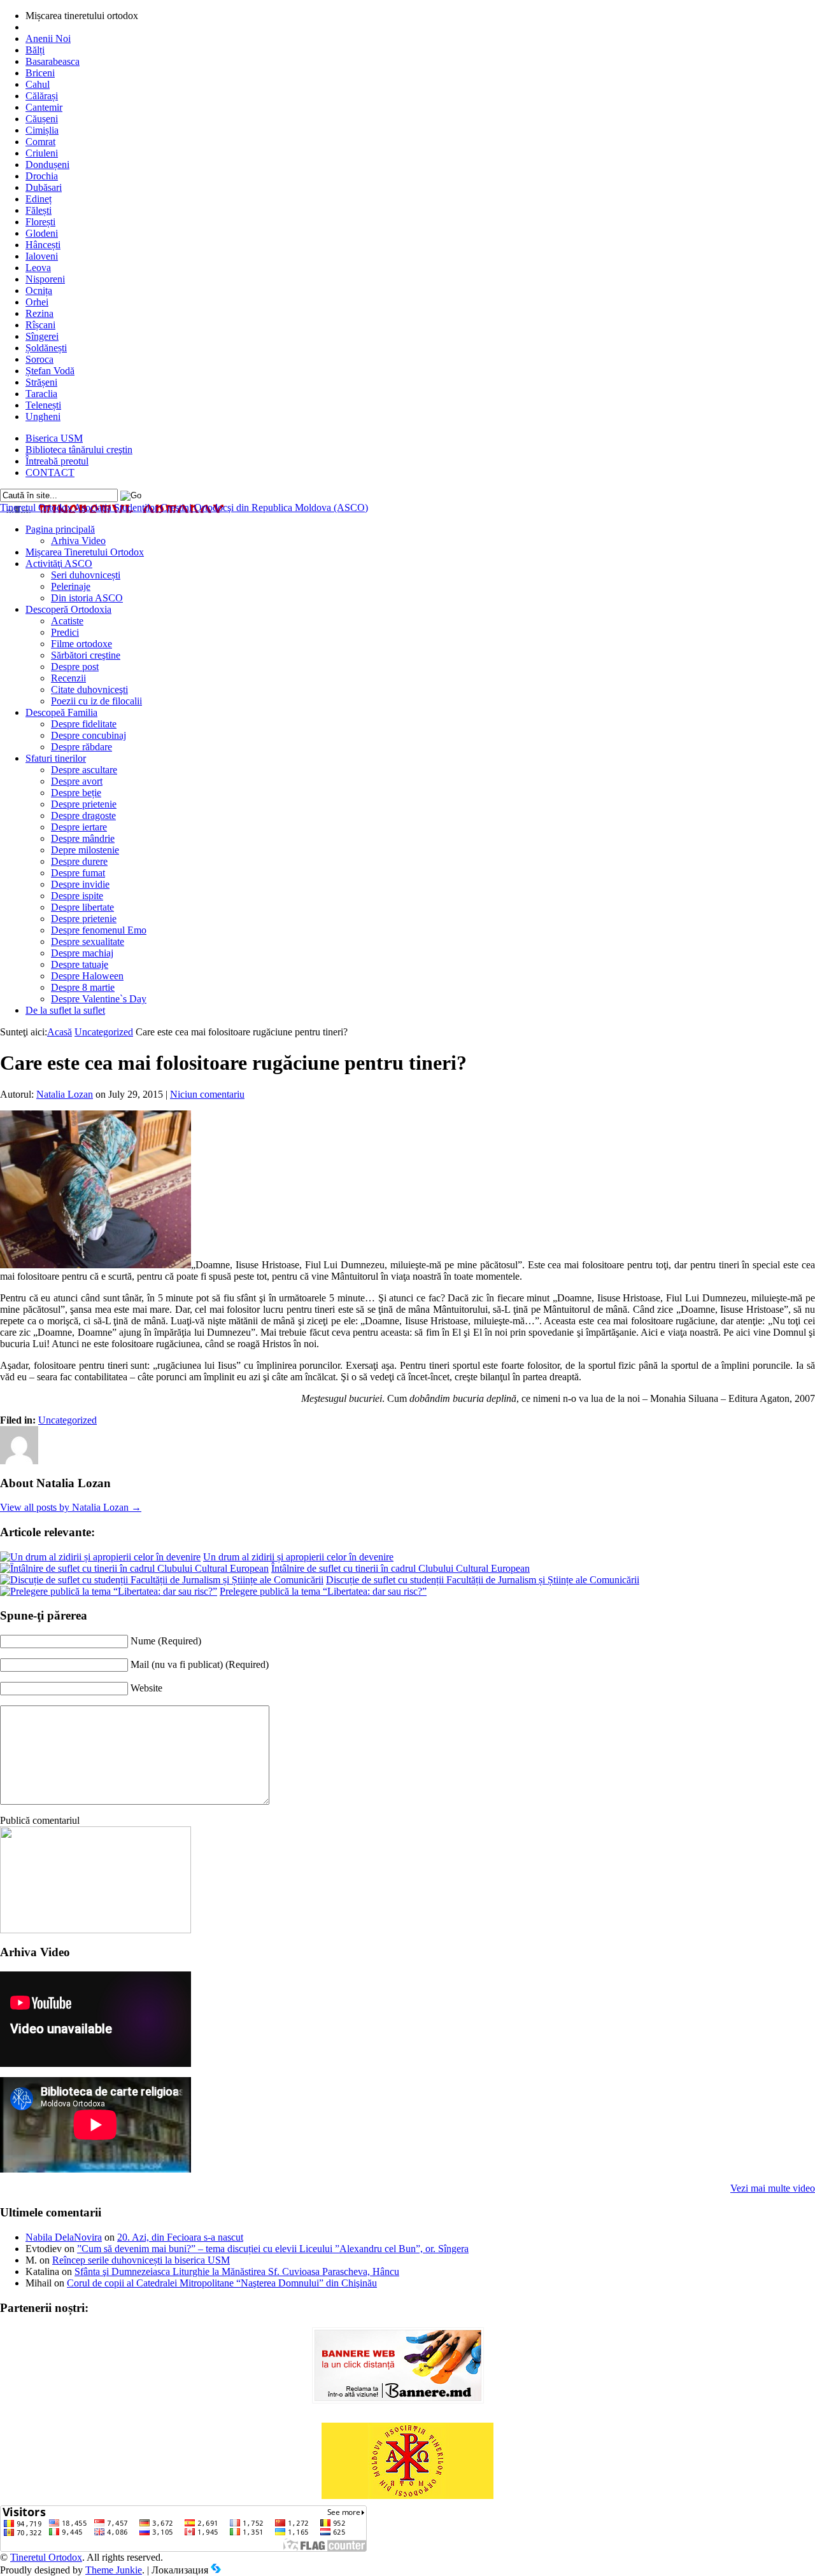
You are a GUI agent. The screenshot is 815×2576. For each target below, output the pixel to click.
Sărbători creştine (86, 655)
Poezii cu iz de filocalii (96, 701)
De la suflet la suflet (65, 1010)
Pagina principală (60, 529)
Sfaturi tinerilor (56, 758)
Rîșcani (40, 325)
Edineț (39, 199)
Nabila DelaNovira (64, 2237)
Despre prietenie (84, 804)
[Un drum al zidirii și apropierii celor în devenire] (100, 1557)
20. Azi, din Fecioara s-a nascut (180, 2237)
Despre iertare (79, 827)
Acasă (60, 1032)
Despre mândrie (83, 838)
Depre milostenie (85, 850)
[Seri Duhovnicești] (96, 1930)
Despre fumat (78, 873)
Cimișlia (42, 130)
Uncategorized (104, 1032)
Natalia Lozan (65, 1094)
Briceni (40, 73)
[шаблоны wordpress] (216, 2570)
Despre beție (76, 793)
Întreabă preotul (57, 461)
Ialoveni (42, 256)
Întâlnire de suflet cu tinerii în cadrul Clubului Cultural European (400, 1568)
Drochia (42, 176)
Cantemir (44, 107)
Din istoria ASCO (87, 598)
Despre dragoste (83, 815)
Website (146, 1688)
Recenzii (68, 678)
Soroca (39, 359)
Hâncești (43, 245)
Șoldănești (46, 348)
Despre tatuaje (80, 964)
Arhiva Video (78, 541)
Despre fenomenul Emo (99, 930)
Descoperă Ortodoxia (68, 609)
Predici (65, 632)
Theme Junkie (114, 2570)
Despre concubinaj (89, 735)
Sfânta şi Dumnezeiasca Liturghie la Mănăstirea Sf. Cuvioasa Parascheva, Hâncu (237, 2271)
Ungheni (43, 416)
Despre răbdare (81, 747)
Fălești (39, 210)
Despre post (75, 667)
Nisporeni (45, 279)
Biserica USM (54, 438)
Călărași (42, 96)
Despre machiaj (82, 953)
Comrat (40, 142)
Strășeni (41, 382)
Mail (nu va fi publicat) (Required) (200, 1664)
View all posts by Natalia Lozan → (71, 1507)
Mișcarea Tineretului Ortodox (85, 552)
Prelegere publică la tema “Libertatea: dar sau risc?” (323, 1591)
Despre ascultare (84, 770)
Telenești (43, 405)
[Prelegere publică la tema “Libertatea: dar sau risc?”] (109, 1591)
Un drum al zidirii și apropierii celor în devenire (298, 1557)
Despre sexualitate (88, 941)
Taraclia (41, 394)
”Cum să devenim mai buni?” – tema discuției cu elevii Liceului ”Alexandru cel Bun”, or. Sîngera (273, 2249)
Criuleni (42, 153)
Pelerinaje (71, 586)
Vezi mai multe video (773, 2188)
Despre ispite (77, 896)
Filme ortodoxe (81, 644)
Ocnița (39, 290)
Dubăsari (44, 187)
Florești (40, 222)
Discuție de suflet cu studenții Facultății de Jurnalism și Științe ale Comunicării (483, 1580)
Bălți (35, 50)
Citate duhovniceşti (89, 689)
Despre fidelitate (84, 724)
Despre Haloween (87, 976)
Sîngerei (42, 336)
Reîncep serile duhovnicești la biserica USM (141, 2260)
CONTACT (50, 472)
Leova (38, 268)
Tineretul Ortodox (184, 507)
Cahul (38, 84)
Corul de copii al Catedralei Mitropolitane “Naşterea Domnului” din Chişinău (222, 2283)
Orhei (37, 302)
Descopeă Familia (61, 712)
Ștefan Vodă (50, 371)
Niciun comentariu (207, 1094)
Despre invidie (80, 884)
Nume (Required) (166, 1641)
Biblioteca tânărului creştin (79, 450)
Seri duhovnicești (86, 575)
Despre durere (79, 861)
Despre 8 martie (83, 987)
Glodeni (42, 233)
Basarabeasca (53, 61)
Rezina (39, 313)
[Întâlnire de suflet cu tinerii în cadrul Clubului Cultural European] (134, 1568)
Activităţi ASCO (59, 563)
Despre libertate (82, 907)
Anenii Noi (48, 38)
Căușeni (42, 119)
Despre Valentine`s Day (99, 999)
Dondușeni (47, 164)
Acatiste (67, 621)
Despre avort (77, 781)
